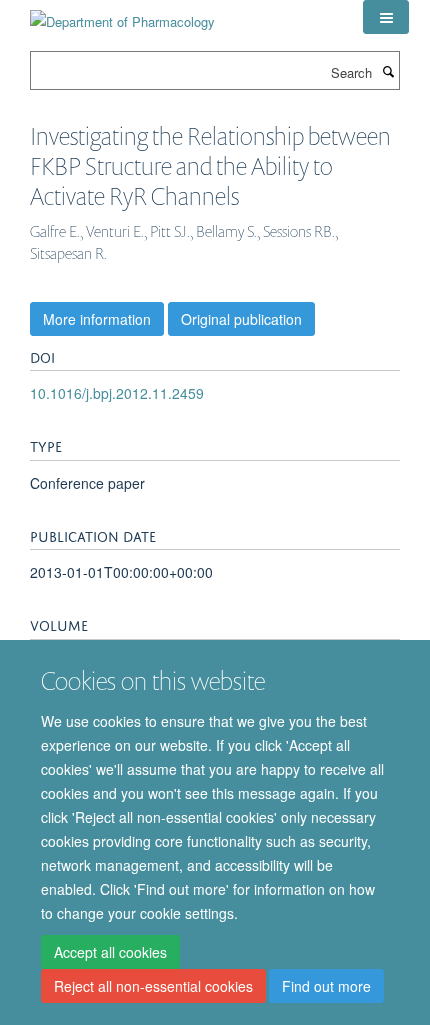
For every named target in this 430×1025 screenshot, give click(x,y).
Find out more (326, 986)
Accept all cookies (110, 952)
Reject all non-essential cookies (153, 986)
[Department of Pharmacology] (122, 14)
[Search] (388, 71)
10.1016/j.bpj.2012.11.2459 (117, 393)
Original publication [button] (241, 319)
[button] (386, 17)
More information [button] (97, 319)
